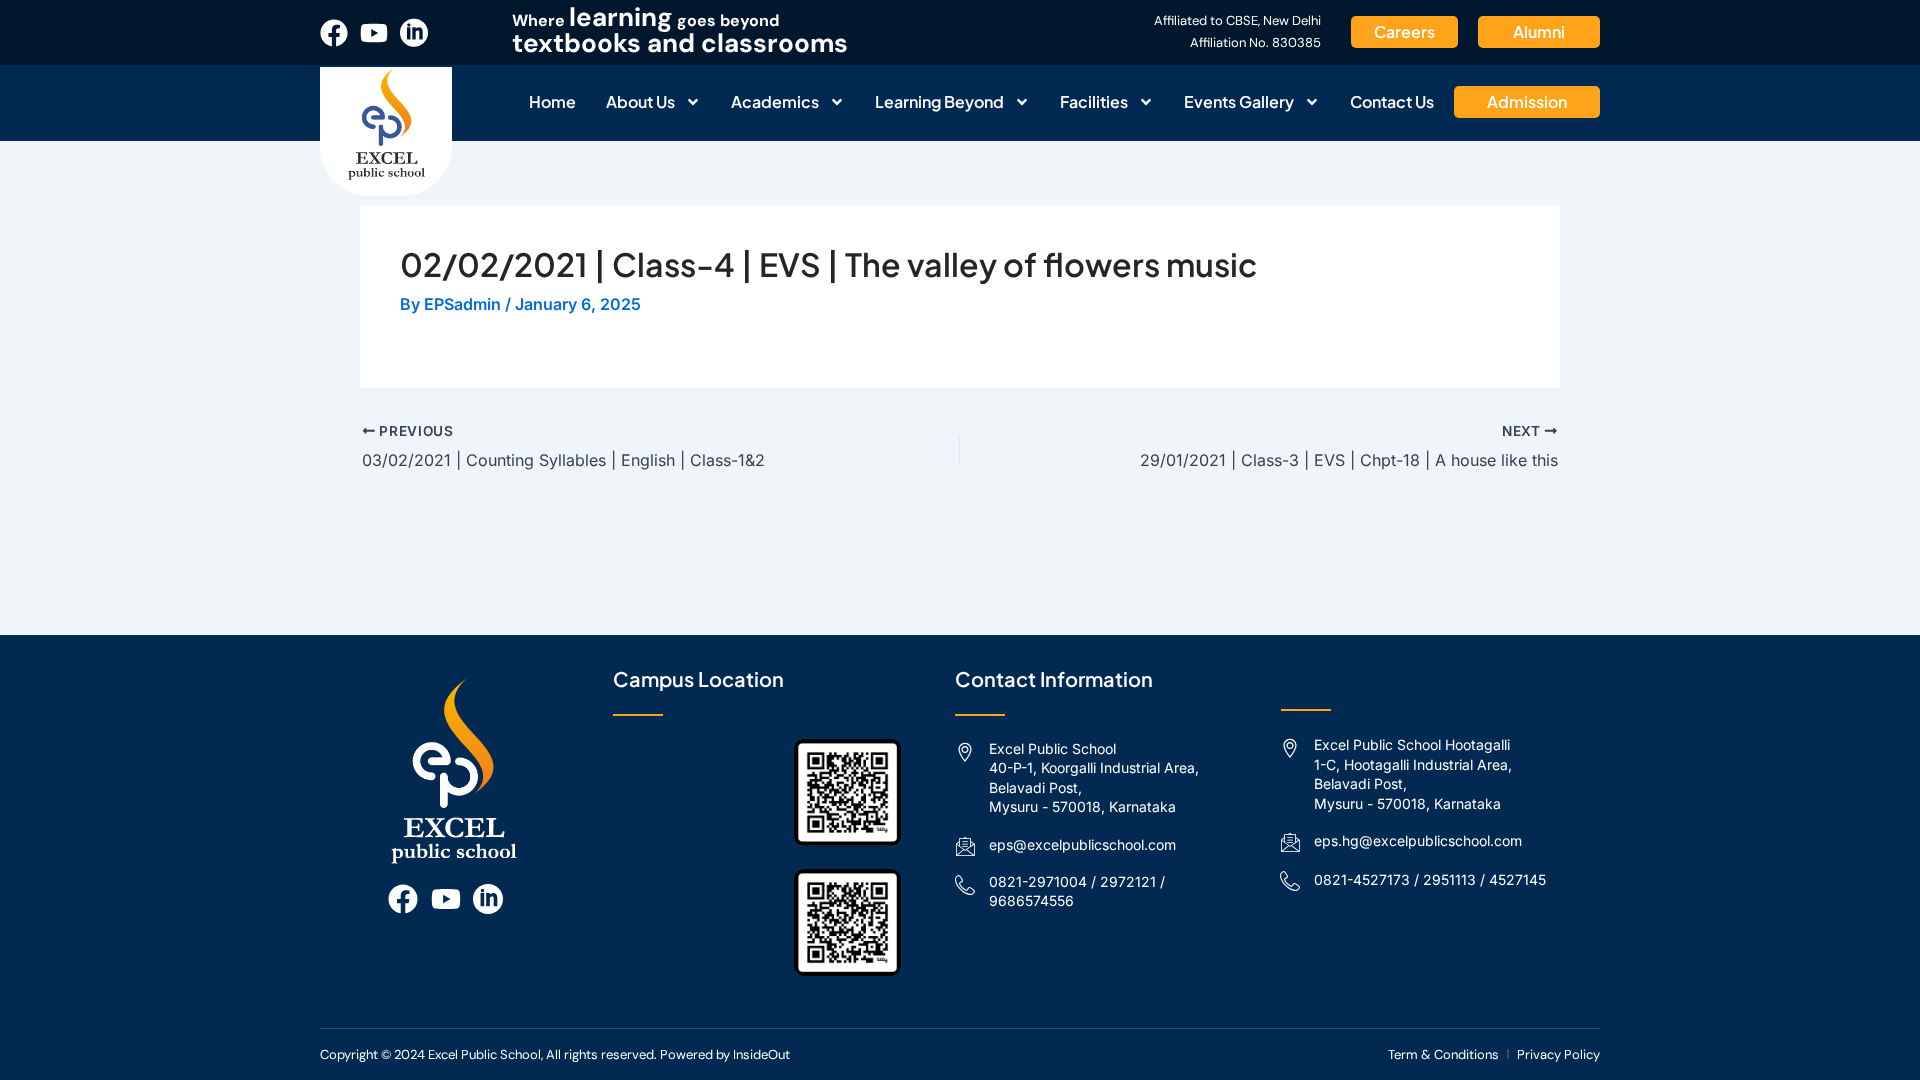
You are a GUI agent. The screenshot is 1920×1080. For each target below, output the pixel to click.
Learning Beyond (939, 101)
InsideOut (761, 1054)
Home (552, 101)
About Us (640, 101)
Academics (775, 101)
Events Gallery (1239, 101)
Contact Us (1392, 101)
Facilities (1094, 101)
